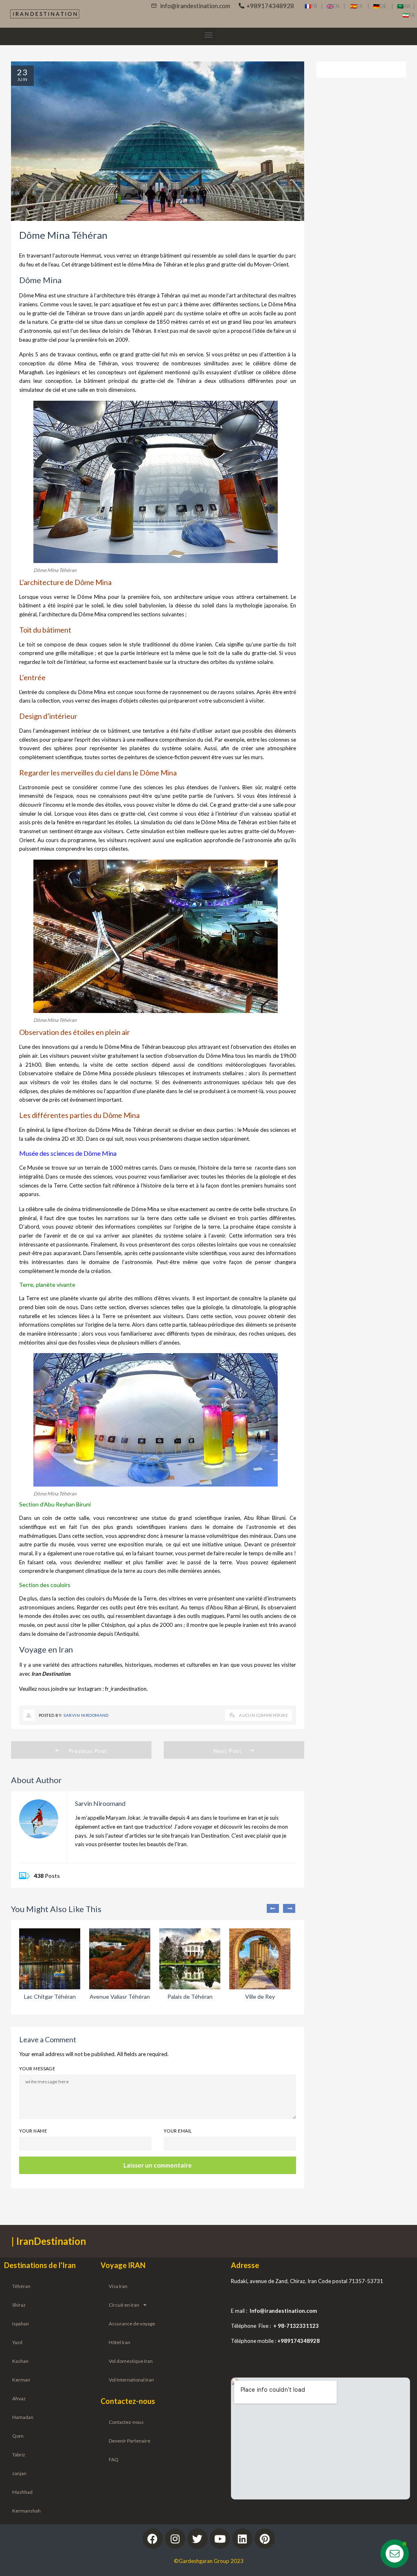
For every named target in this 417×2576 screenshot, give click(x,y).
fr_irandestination (126, 1689)
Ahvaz (19, 2398)
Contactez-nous (126, 2422)
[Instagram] (175, 2539)
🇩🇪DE (382, 6)
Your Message (37, 2068)
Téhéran (21, 2286)
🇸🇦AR (405, 6)
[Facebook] (153, 2539)
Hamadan (23, 2417)
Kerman (21, 2380)
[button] (209, 34)
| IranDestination (49, 2241)
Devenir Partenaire (129, 2441)
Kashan (20, 2361)
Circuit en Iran (124, 2305)
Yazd (17, 2342)
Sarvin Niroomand (86, 1715)
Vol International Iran (131, 2380)
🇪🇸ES (359, 6)
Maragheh (31, 372)
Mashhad (22, 2492)
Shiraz (19, 2305)
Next (289, 1908)
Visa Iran (118, 2286)
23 (22, 72)
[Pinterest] (265, 2539)
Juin (22, 79)
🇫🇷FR (311, 6)
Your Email (178, 2131)
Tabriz (19, 2455)
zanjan (19, 2473)
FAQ (114, 2459)
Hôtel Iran (120, 2342)
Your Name (33, 2131)
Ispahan (21, 2324)
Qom (18, 2436)
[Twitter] (198, 2539)
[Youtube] (220, 2539)
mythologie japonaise (261, 605)
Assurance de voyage (132, 2324)
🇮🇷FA (409, 15)
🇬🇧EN (335, 6)
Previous (273, 1908)
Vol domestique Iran (131, 2361)
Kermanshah (26, 2511)
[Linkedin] (242, 2539)
